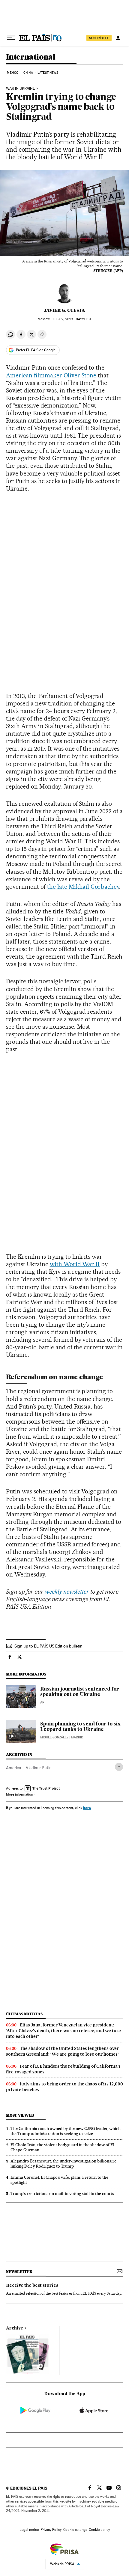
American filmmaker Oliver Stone (51, 375)
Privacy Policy (51, 2530)
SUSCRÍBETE (99, 38)
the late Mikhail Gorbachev (83, 887)
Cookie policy (99, 2530)
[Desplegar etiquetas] (119, 1767)
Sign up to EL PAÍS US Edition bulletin (48, 1646)
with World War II (75, 1264)
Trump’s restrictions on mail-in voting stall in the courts (62, 2193)
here (87, 1808)
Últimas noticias (24, 2014)
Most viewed (20, 2115)
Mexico (13, 73)
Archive (15, 2328)
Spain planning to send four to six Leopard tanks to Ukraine (80, 1727)
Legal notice (29, 2530)
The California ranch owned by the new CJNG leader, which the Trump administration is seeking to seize (66, 2131)
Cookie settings (75, 2530)
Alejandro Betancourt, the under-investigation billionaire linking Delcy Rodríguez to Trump (63, 2164)
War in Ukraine (20, 88)
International (31, 57)
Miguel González (54, 1737)
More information (19, 1794)
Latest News (48, 73)
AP (42, 1702)
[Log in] (118, 38)
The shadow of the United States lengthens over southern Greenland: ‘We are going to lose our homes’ (62, 2051)
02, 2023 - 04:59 (72, 319)
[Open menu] (11, 38)
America (13, 1768)
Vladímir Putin (39, 1768)
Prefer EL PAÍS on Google (36, 350)
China (28, 73)
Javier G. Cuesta (65, 310)
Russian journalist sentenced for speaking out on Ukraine (80, 1692)
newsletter (19, 2272)
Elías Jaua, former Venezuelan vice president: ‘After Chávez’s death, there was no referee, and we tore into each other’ (63, 2031)
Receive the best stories (32, 2286)
